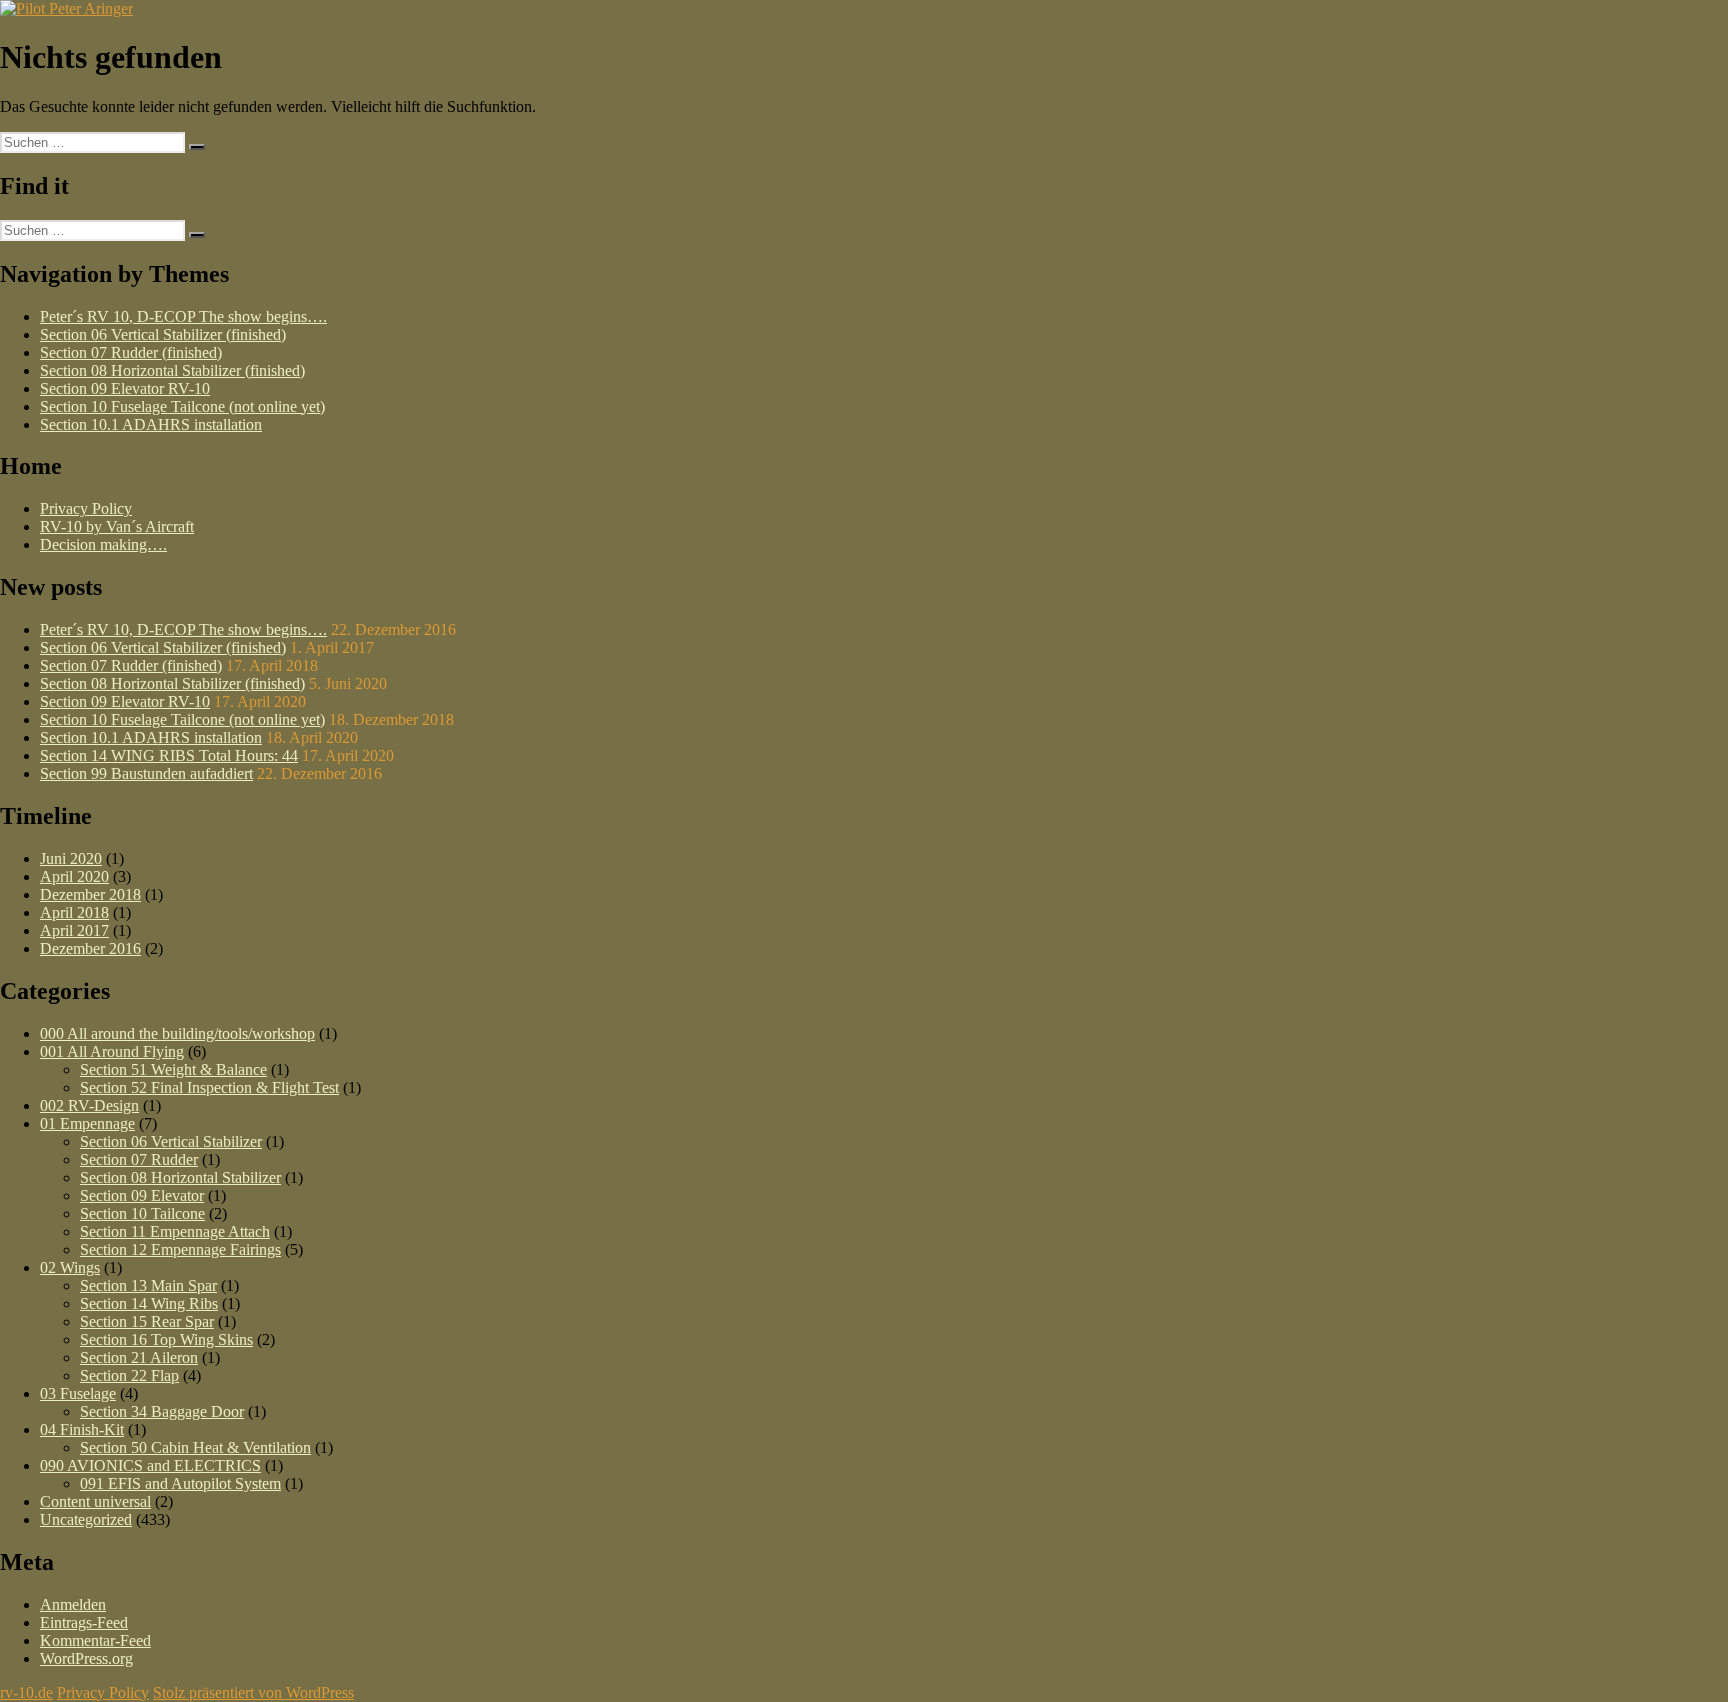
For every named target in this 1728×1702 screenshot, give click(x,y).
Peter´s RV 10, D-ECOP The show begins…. (183, 316)
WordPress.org (86, 1658)
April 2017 (74, 930)
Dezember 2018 (90, 894)
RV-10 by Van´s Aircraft (117, 526)
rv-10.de (26, 1692)
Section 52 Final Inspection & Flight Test (209, 1087)
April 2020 (74, 876)
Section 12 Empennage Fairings (180, 1249)
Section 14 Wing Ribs (149, 1303)
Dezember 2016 (90, 948)
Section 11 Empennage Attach (175, 1231)
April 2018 (74, 912)
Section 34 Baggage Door (162, 1411)
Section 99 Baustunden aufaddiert (146, 773)
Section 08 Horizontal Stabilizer (180, 1177)
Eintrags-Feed (84, 1622)
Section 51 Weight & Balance (173, 1069)
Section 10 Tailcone (142, 1213)
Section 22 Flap (129, 1375)
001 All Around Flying (112, 1051)
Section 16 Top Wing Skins (166, 1339)
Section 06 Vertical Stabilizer (171, 1141)
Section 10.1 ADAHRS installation (151, 424)
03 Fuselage (78, 1393)
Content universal (95, 1501)
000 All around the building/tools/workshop (177, 1033)
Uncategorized (86, 1519)
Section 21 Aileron (139, 1357)
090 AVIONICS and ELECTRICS (150, 1465)
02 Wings (70, 1267)
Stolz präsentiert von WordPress (253, 1692)
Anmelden (73, 1604)
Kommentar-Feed (95, 1640)
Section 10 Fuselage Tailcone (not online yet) (182, 406)
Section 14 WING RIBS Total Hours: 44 (169, 755)
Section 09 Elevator (142, 1195)
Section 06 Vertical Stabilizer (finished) (163, 334)
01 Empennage (87, 1123)
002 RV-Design (89, 1105)
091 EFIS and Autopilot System (180, 1483)
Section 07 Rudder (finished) (131, 352)
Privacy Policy (86, 508)
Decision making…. (103, 544)
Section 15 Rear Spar (147, 1321)
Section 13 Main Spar (148, 1285)
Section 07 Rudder (139, 1159)
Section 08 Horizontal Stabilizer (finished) (172, 370)
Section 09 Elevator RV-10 (125, 388)
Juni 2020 (71, 858)
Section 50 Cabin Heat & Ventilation (195, 1447)
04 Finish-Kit (82, 1429)
